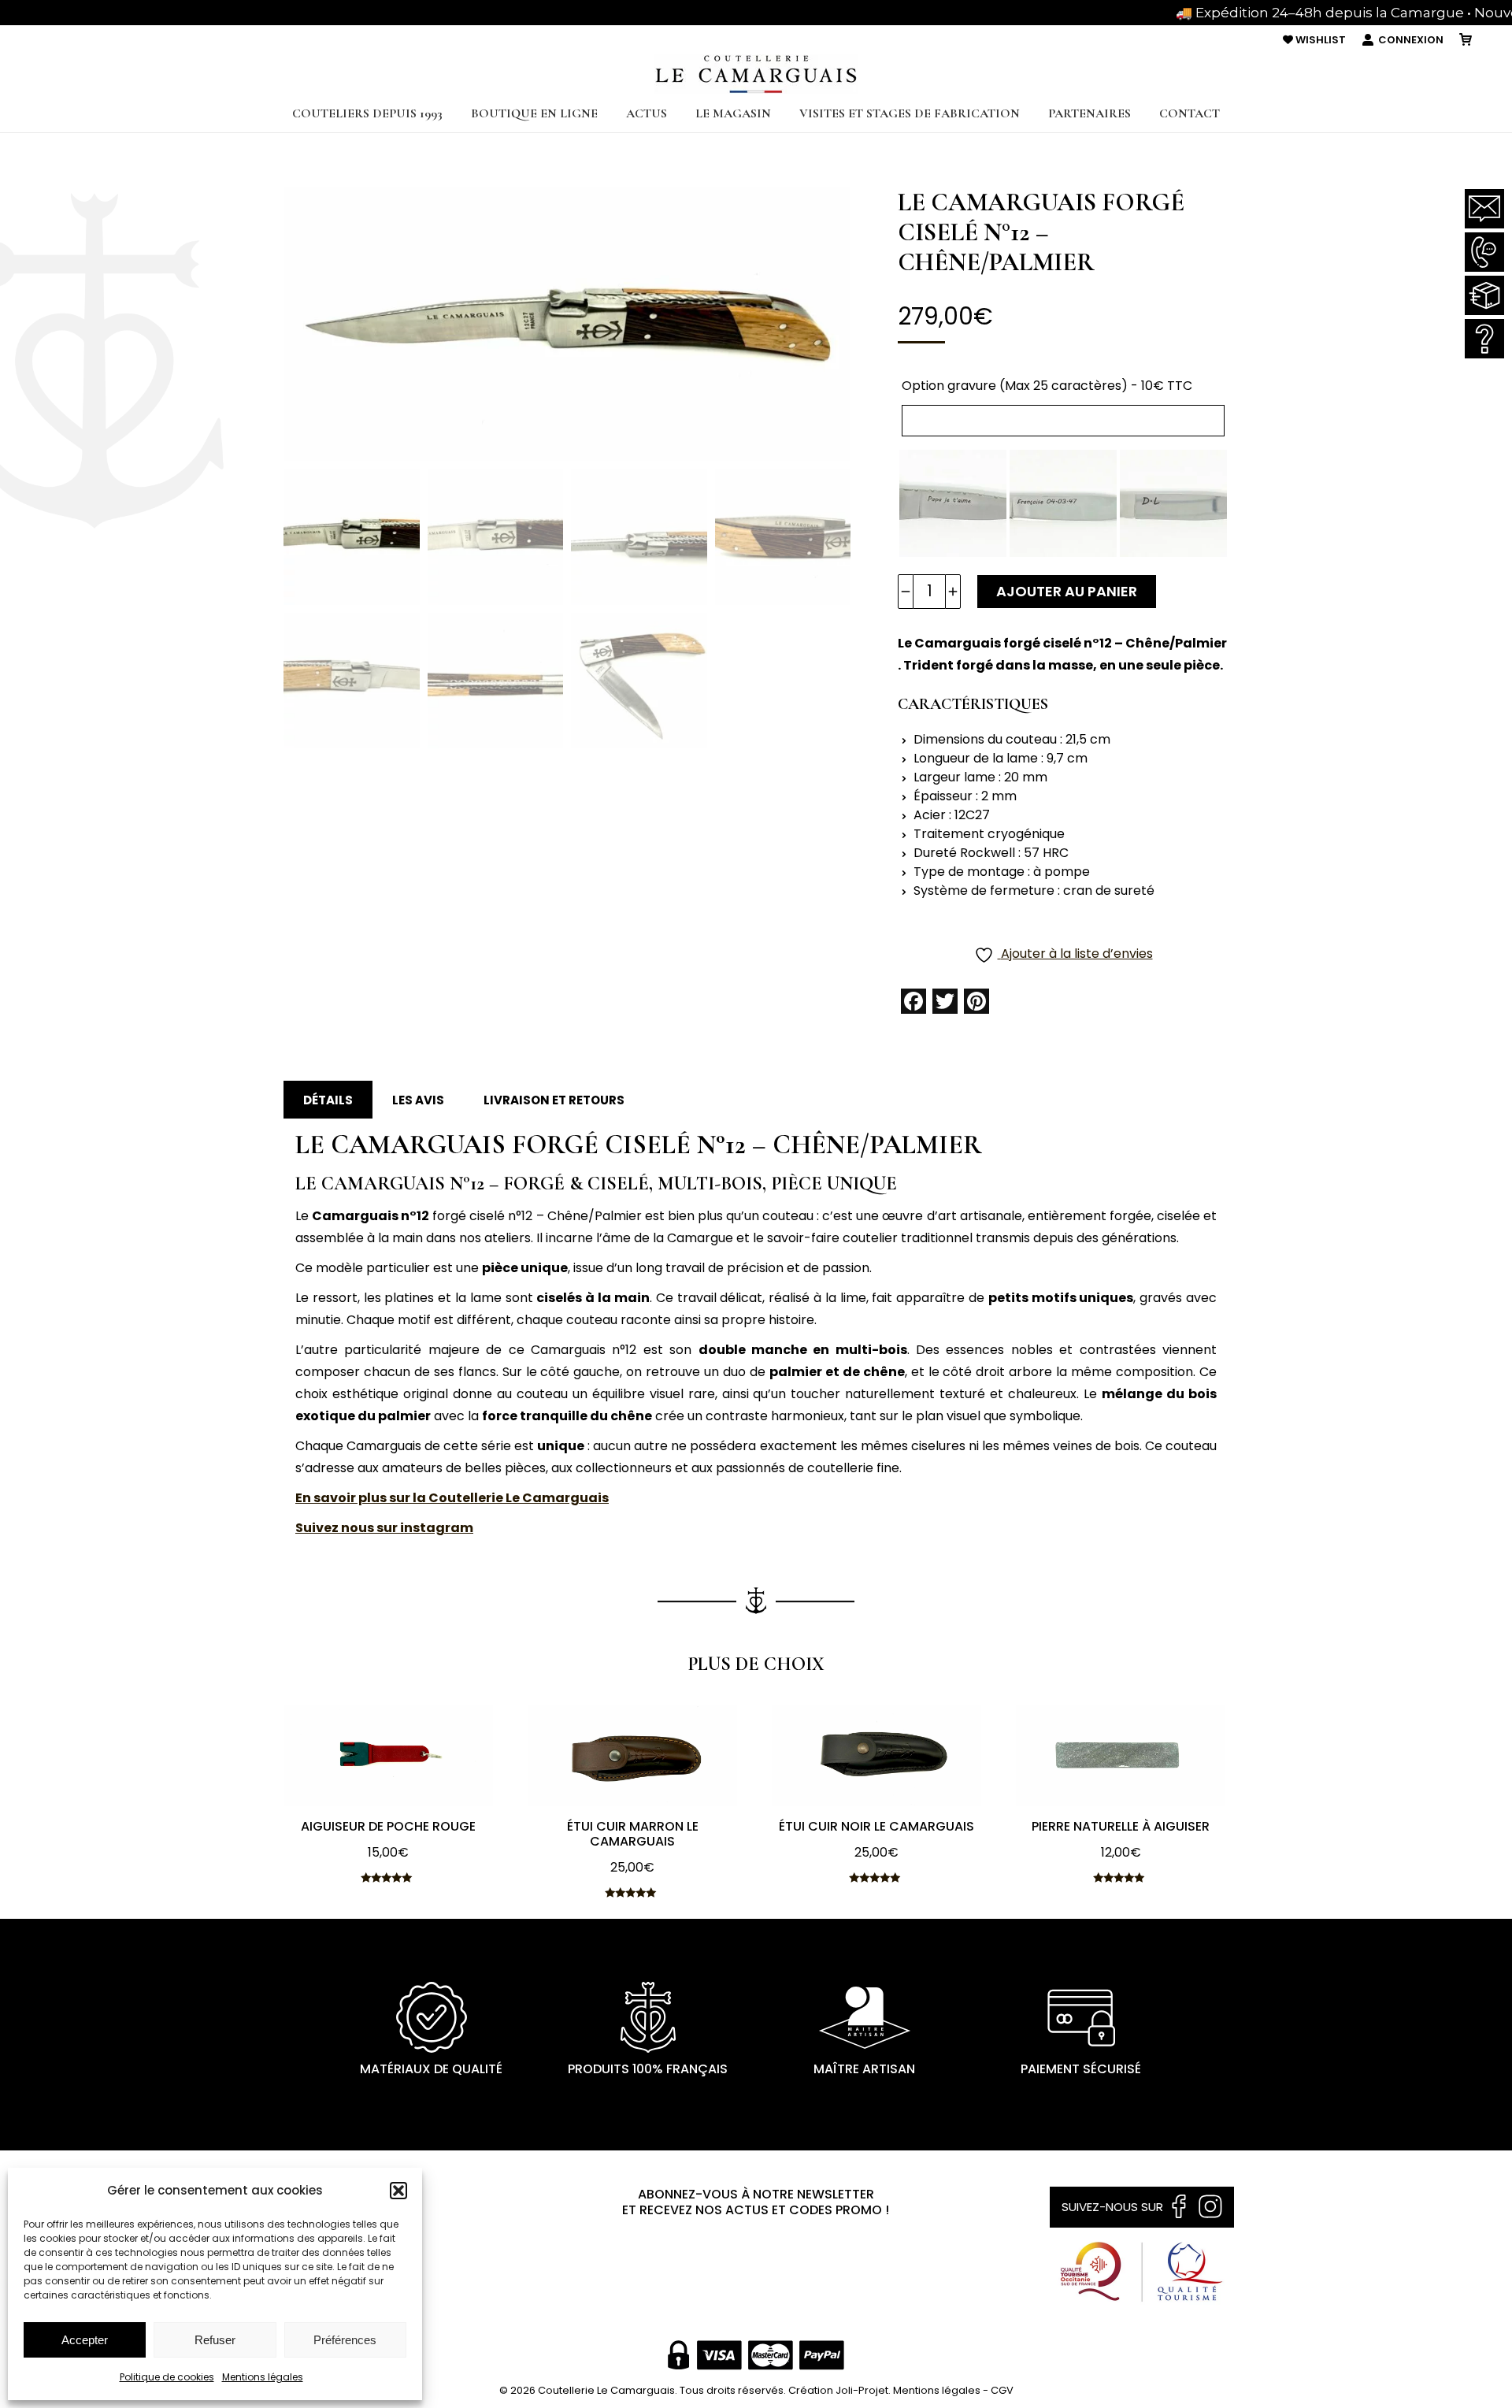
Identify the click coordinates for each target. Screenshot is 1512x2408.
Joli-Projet (862, 2390)
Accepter (85, 2340)
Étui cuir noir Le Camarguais (876, 1826)
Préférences (345, 2340)
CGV (1002, 2390)
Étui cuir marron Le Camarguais (633, 1834)
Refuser (215, 2340)
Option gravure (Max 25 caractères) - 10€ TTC (1047, 386)
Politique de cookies (167, 2377)
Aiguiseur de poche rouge (388, 1826)
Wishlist (1319, 40)
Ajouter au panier (1067, 591)
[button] (398, 2191)
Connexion (1411, 40)
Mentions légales (263, 2377)
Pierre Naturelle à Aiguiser (1121, 1826)
